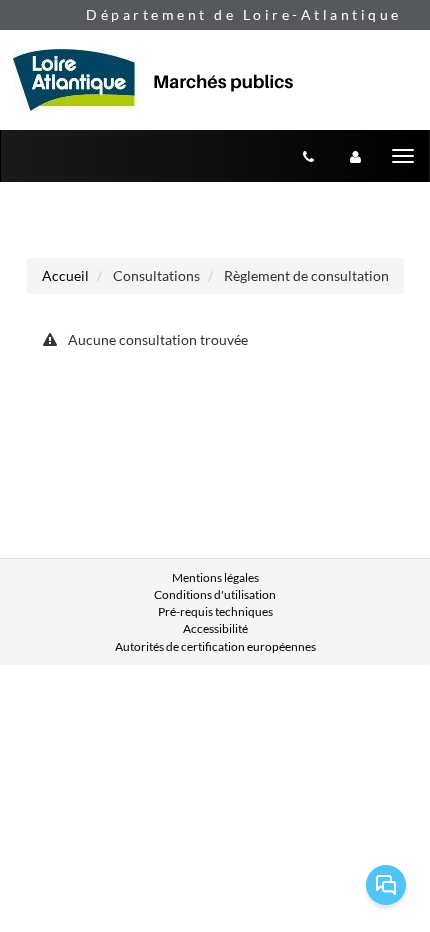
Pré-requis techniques (215, 611)
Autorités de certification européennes (215, 646)
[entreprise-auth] (355, 156)
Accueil (65, 275)
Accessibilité (215, 628)
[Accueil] (163, 80)
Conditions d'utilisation (215, 594)
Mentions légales (215, 577)
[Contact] (308, 156)
